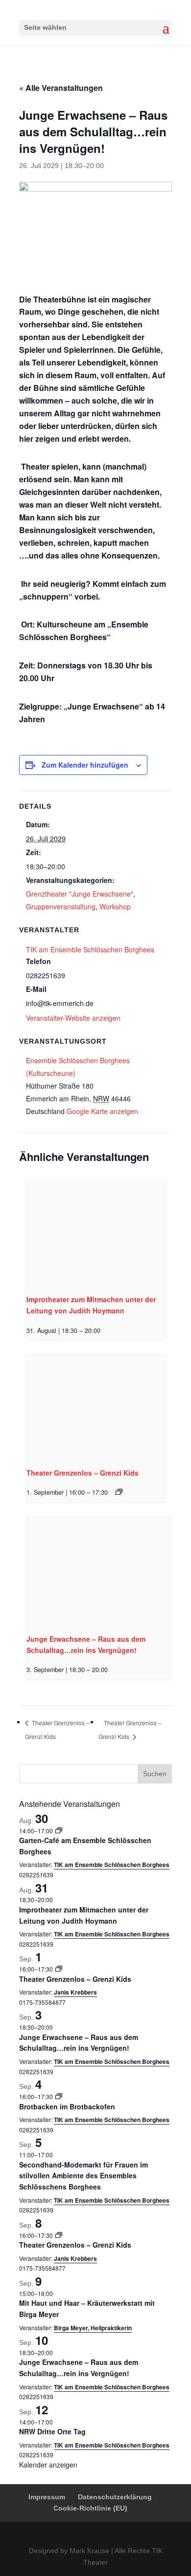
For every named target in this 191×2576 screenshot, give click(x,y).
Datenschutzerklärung (115, 2497)
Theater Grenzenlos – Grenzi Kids (83, 1473)
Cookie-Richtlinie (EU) (90, 2508)
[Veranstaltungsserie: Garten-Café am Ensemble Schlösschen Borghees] (59, 1831)
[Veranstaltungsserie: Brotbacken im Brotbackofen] (59, 2096)
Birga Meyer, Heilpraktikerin (93, 2328)
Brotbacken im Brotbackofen (67, 2106)
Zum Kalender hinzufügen (85, 765)
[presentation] (96, 1234)
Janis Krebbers (75, 1992)
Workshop (115, 906)
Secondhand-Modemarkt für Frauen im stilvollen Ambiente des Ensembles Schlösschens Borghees (84, 2176)
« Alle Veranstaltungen (61, 88)
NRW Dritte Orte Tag (52, 2431)
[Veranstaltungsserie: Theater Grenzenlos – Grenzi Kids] (119, 1492)
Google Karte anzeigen (102, 1111)
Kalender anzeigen (48, 2465)
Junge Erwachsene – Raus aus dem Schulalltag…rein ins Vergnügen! (79, 2043)
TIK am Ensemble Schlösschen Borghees (90, 949)
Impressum (47, 2497)
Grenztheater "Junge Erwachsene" (80, 894)
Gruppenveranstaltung (61, 906)
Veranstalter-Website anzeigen (73, 1018)
